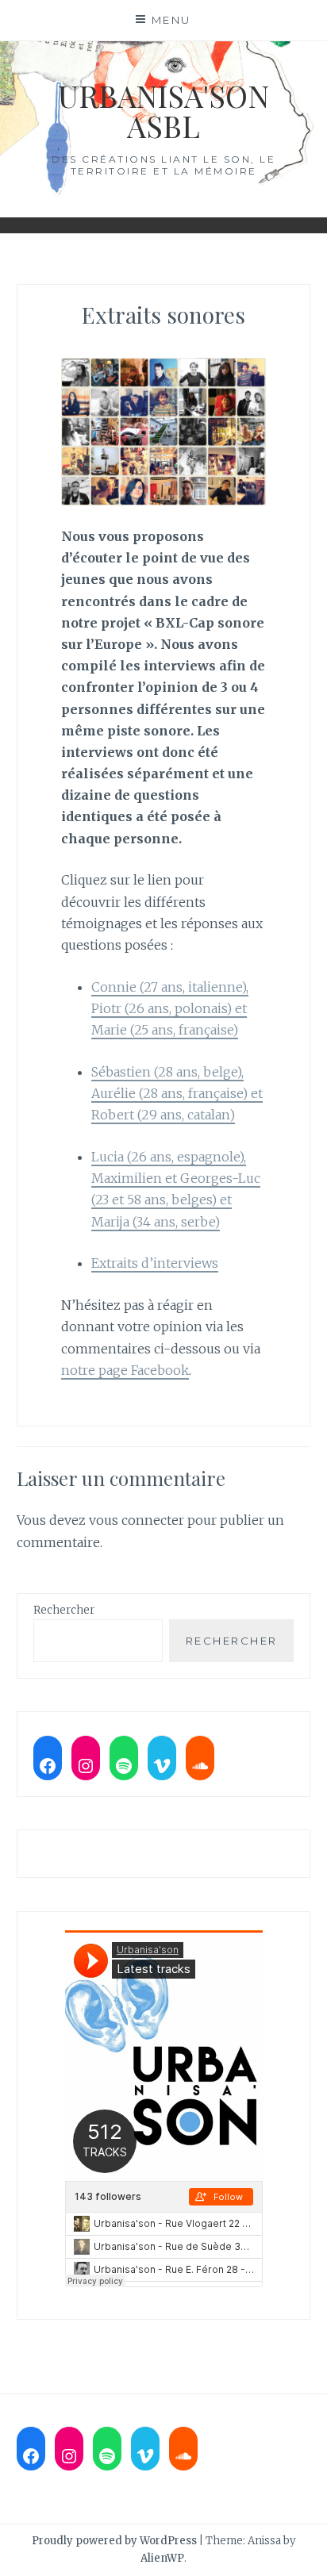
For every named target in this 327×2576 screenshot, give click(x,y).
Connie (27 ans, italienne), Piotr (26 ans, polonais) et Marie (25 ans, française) (170, 1008)
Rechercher (64, 1610)
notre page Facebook (125, 1370)
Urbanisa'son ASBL (163, 111)
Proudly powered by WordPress (114, 2541)
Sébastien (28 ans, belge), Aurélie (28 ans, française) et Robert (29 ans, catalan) (177, 1093)
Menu (171, 20)
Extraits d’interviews (155, 1263)
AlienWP (162, 2558)
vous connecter (137, 1520)
